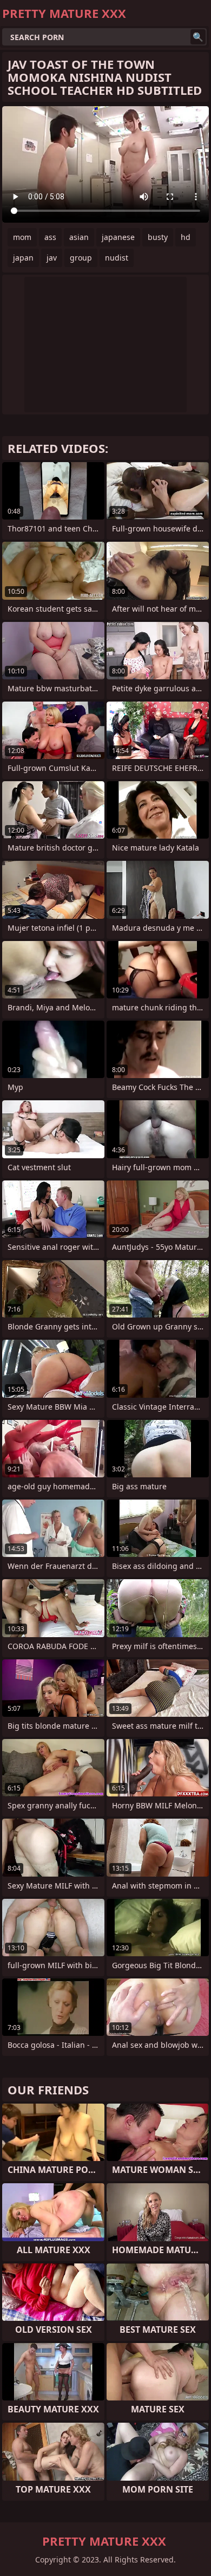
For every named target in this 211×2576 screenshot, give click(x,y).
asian (79, 237)
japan (23, 258)
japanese (118, 237)
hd (186, 237)
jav (52, 258)
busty (158, 237)
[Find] (198, 37)
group (81, 258)
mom (22, 237)
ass (50, 237)
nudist (117, 258)
